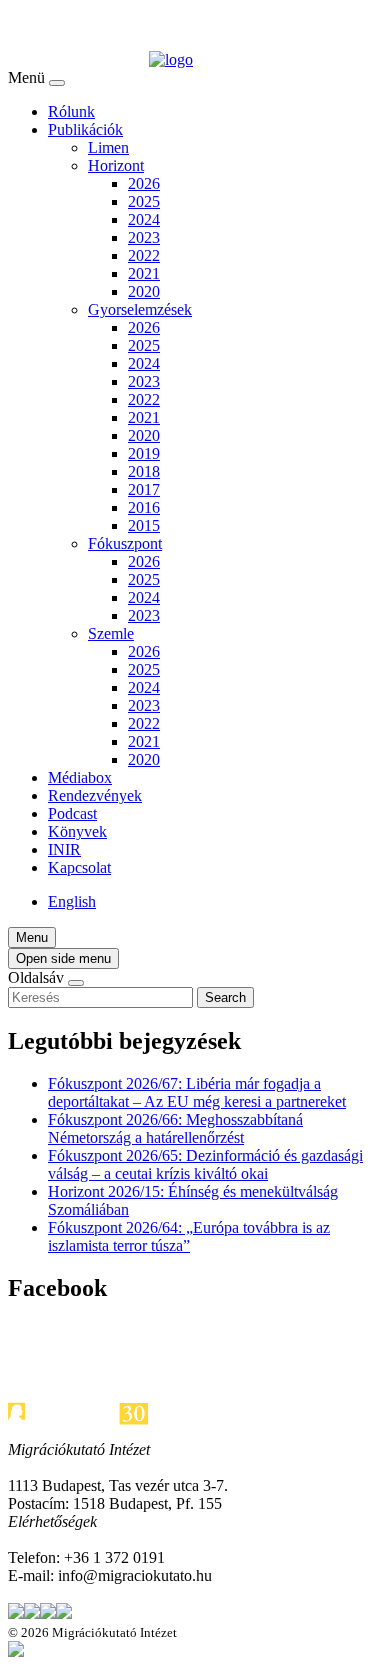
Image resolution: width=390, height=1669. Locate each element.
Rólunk (71, 111)
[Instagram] (48, 1613)
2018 (144, 471)
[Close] (57, 83)
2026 (144, 183)
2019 (144, 453)
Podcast (72, 813)
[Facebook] (32, 1613)
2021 (144, 273)
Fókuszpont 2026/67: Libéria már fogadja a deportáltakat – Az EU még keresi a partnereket (197, 1092)
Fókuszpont (125, 543)
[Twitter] (16, 1613)
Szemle (111, 633)
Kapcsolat (79, 867)
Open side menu (63, 958)
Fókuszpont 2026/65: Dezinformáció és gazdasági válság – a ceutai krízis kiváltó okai (205, 1164)
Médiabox (80, 777)
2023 (144, 237)
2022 (144, 255)
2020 (144, 291)
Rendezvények (95, 795)
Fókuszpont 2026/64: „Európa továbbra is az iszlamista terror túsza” (189, 1236)
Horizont (116, 165)
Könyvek (77, 831)
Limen (108, 147)
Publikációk (85, 129)
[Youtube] (64, 1613)
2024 (144, 219)
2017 (144, 489)
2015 (144, 525)
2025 (144, 201)
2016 (144, 507)
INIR (64, 849)
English (72, 901)
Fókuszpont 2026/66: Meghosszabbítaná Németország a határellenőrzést (175, 1128)
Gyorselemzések (140, 309)
